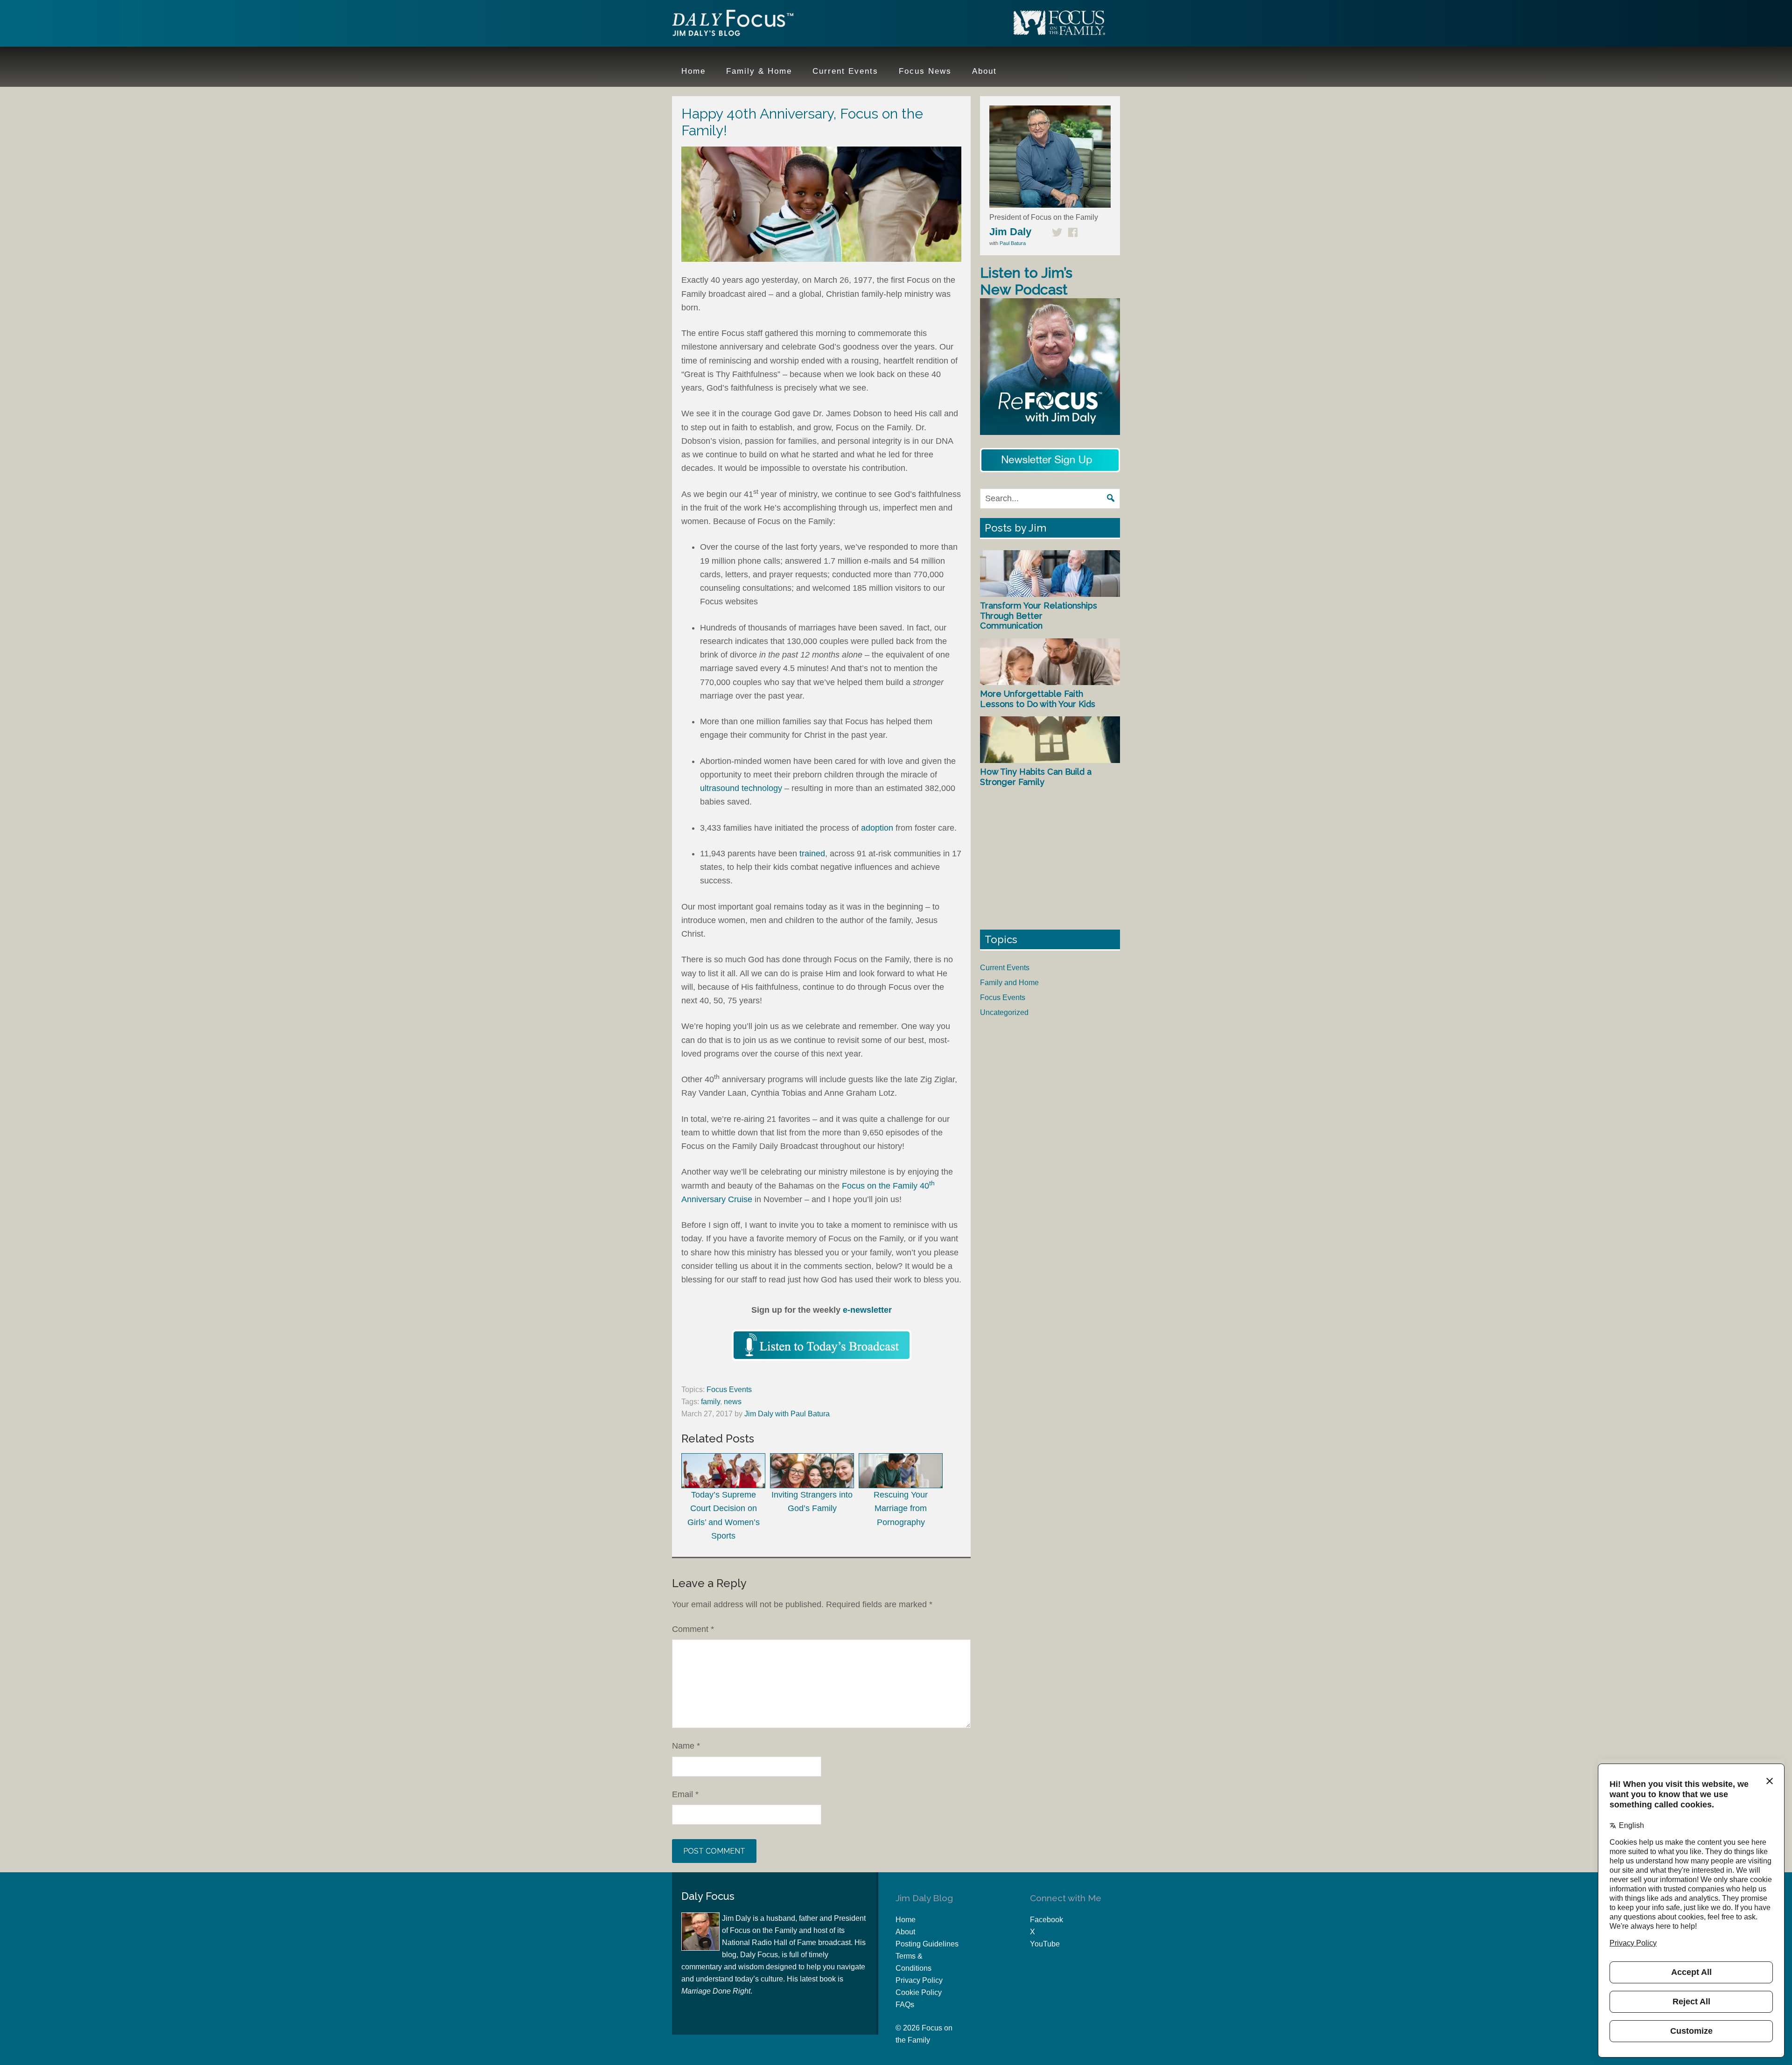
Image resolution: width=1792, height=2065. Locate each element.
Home (906, 1920)
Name (686, 1746)
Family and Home (1009, 983)
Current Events (1005, 968)
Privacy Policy (919, 1980)
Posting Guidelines (927, 1944)
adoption (877, 828)
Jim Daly (733, 25)
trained (812, 854)
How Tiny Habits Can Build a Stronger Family (1036, 777)
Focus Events (729, 1389)
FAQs (905, 2005)
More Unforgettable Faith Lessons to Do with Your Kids (1038, 699)
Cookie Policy (919, 1992)
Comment (693, 1629)
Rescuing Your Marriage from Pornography (901, 1508)
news (733, 1402)
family (710, 1402)
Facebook (1046, 1920)
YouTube (1045, 1944)
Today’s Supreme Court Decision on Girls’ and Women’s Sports (724, 1515)
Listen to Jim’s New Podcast (1026, 281)
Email (685, 1794)
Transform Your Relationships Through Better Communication (1039, 616)
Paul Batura (1013, 243)
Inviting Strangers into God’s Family (812, 1501)
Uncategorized (1004, 1012)
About (905, 1932)
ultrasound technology (741, 788)
